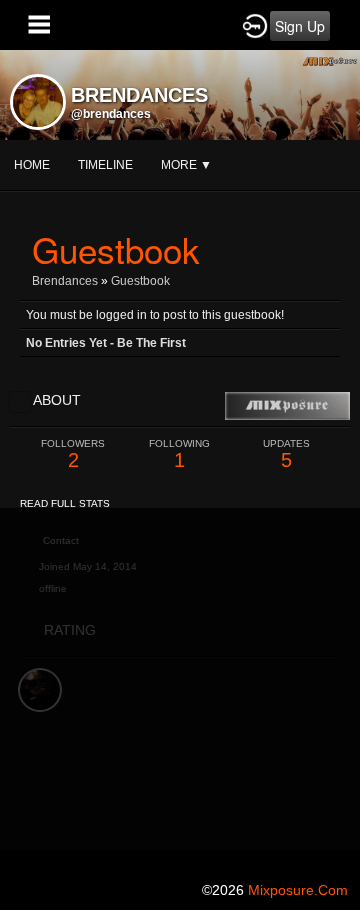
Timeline (105, 165)
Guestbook (140, 281)
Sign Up (300, 26)
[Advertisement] (180, 688)
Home (32, 165)
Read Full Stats (65, 503)
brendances (65, 281)
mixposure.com (298, 890)
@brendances (111, 114)
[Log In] (255, 25)
